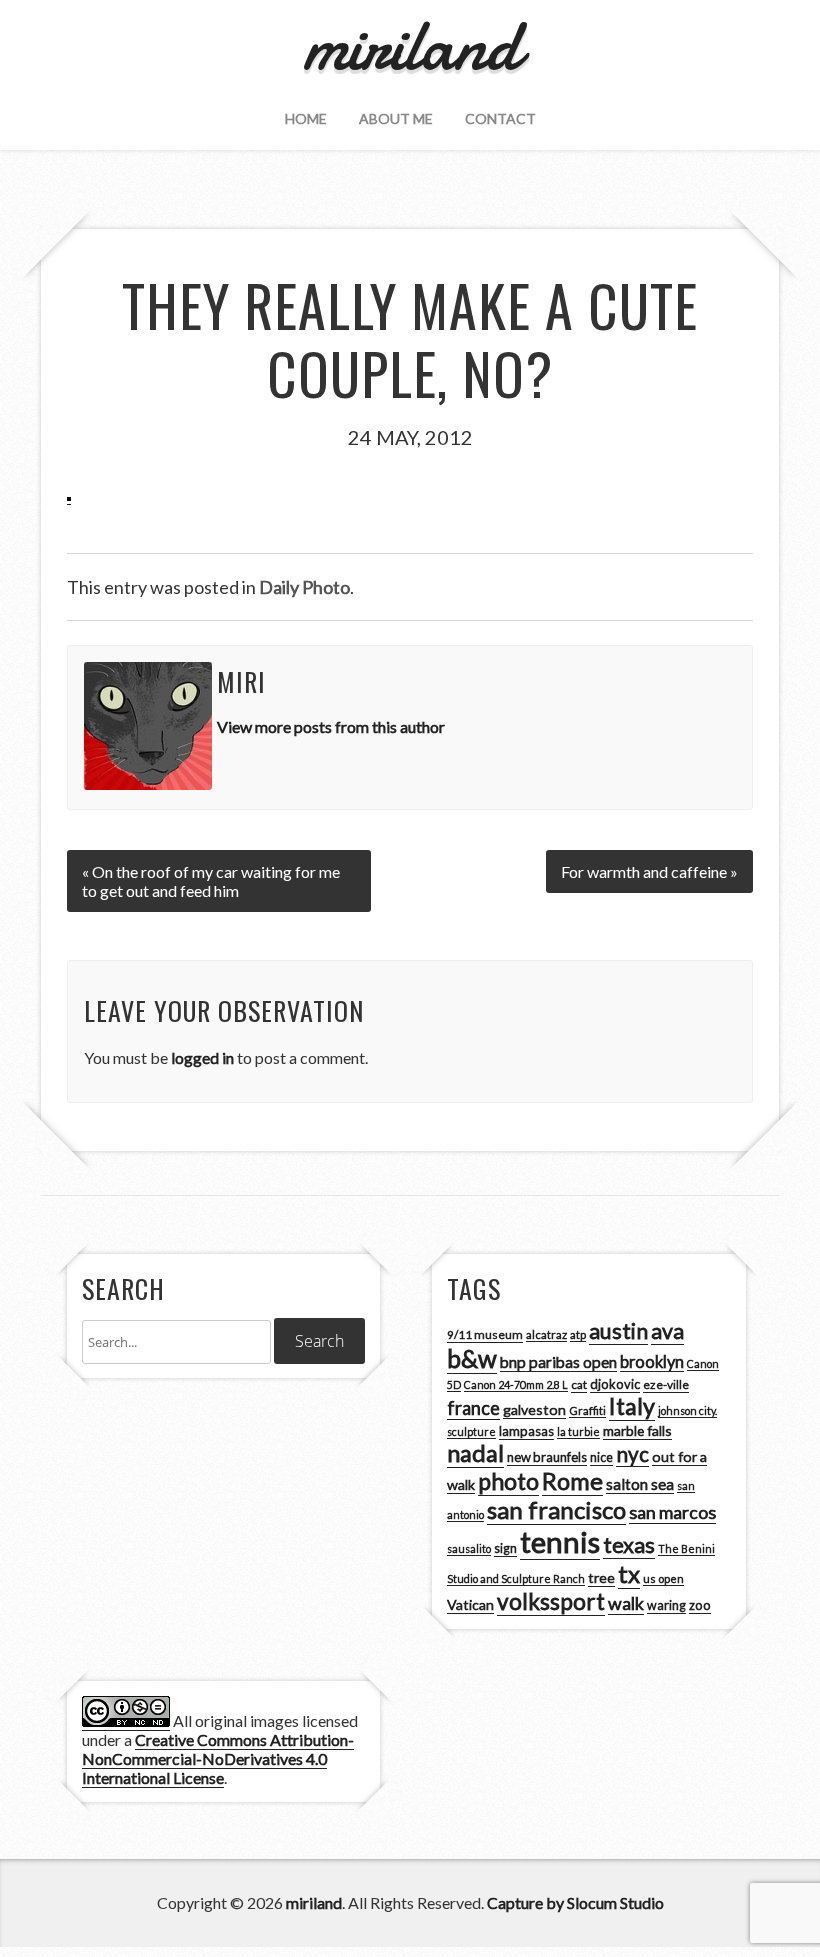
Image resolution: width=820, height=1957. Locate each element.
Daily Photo (304, 587)
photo (508, 1481)
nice (601, 1457)
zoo (700, 1605)
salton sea (640, 1484)
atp (578, 1334)
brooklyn (652, 1361)
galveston (534, 1409)
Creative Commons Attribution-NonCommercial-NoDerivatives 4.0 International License (218, 1758)
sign (505, 1548)
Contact (500, 118)
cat (579, 1384)
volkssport (551, 1601)
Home (306, 118)
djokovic (615, 1384)
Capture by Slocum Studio (575, 1902)
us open (663, 1578)
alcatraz (546, 1334)
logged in (202, 1057)
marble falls (637, 1430)
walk (626, 1603)
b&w (472, 1358)
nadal (475, 1453)
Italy (632, 1406)
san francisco (556, 1509)
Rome (572, 1481)
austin (618, 1331)
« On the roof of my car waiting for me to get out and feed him (211, 881)
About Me (396, 118)
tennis (560, 1541)
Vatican (470, 1604)
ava (667, 1331)
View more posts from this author (331, 726)
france (473, 1408)
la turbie (578, 1431)
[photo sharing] (69, 495)
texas (629, 1545)
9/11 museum (485, 1334)
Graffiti (587, 1410)
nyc (632, 1454)
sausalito (469, 1548)
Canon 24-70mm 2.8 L (516, 1384)
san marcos (672, 1512)
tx (629, 1573)
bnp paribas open (558, 1362)
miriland (314, 1902)
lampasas (526, 1431)
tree (601, 1577)
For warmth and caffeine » (649, 871)
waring (666, 1605)
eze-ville (666, 1384)
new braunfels (547, 1457)
